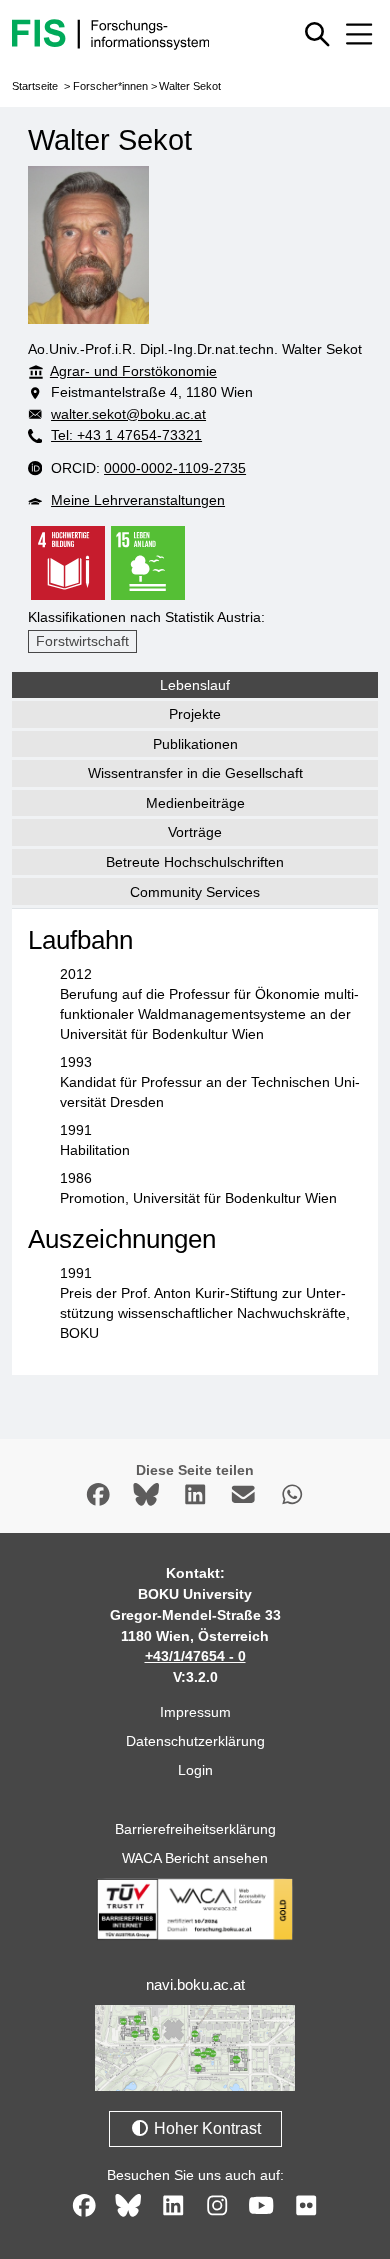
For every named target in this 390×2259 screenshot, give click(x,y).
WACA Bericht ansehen (195, 1858)
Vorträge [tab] (195, 832)
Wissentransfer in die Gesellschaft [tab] (195, 773)
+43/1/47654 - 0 (195, 1656)
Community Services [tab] (195, 892)
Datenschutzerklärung (195, 1741)
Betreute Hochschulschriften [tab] (195, 862)
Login (195, 1770)
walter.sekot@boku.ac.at (128, 414)
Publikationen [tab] (195, 744)
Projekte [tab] (195, 714)
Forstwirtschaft (82, 641)
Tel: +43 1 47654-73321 (126, 435)
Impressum (195, 1712)
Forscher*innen (110, 86)
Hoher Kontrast (205, 2128)
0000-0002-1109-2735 (175, 468)
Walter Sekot (190, 86)
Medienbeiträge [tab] (195, 803)
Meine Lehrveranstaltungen (138, 500)
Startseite (35, 86)
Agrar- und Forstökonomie (133, 371)
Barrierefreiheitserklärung (195, 1829)
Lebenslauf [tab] (195, 685)
